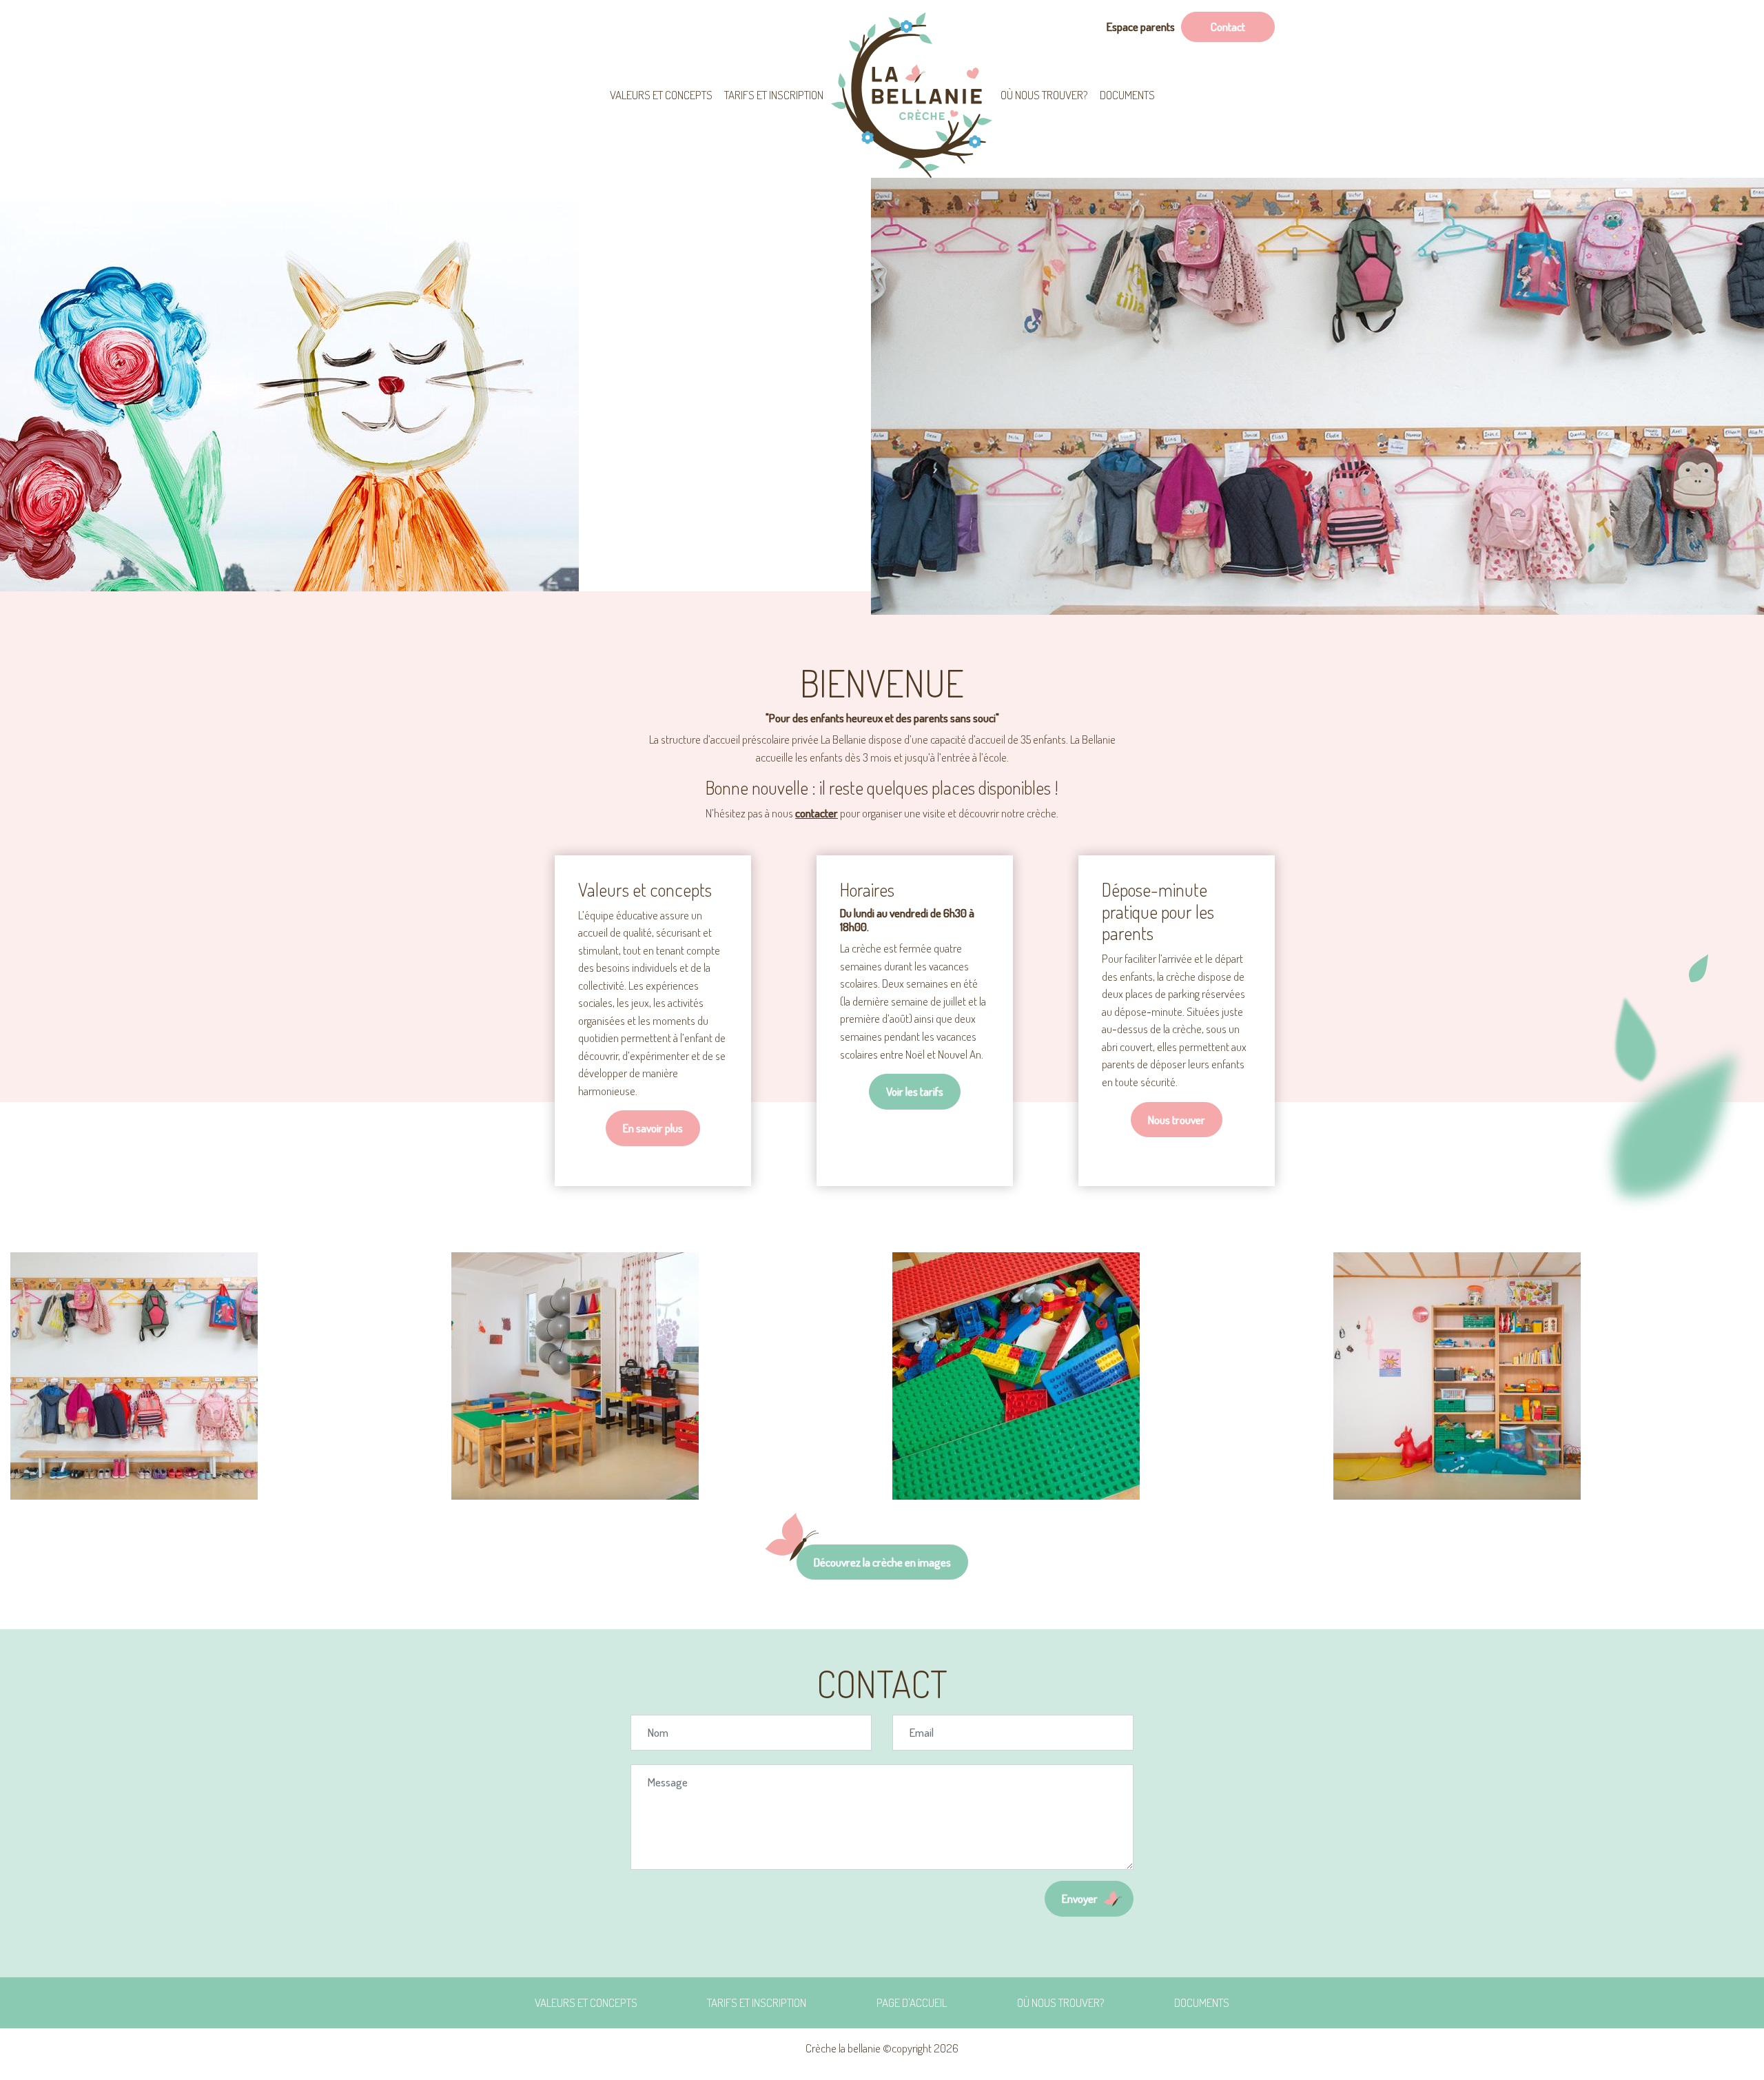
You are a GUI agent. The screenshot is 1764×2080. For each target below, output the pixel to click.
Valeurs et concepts (661, 95)
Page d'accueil (912, 95)
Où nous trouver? (1044, 95)
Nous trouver (1177, 1120)
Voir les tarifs (915, 1091)
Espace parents (1141, 27)
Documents (1127, 95)
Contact (1228, 27)
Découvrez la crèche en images (882, 1562)
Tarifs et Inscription (774, 95)
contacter (817, 813)
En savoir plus (653, 1128)
